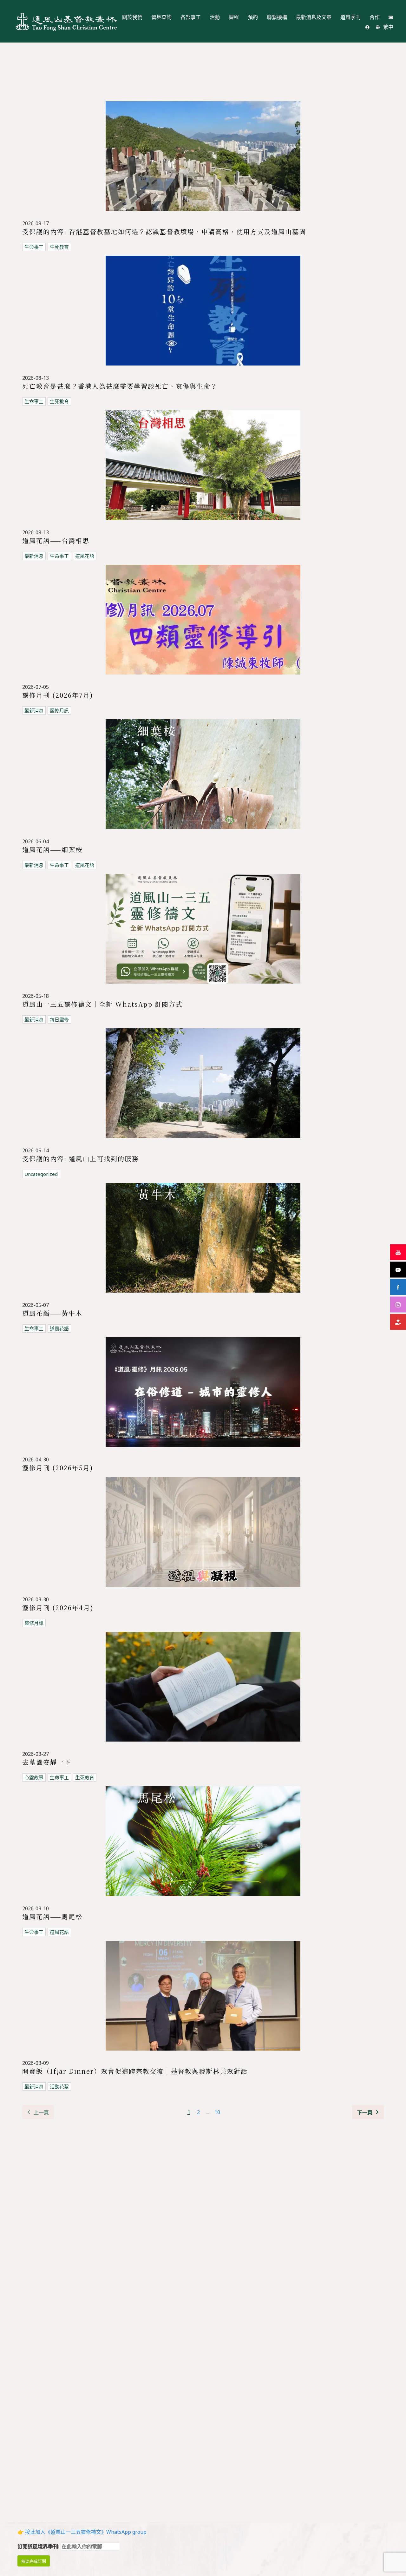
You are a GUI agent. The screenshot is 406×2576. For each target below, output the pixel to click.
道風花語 (85, 556)
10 (217, 2112)
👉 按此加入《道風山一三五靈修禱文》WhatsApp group (82, 2532)
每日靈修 (59, 1019)
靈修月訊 (59, 710)
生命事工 (34, 247)
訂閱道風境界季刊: (39, 2546)
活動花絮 (59, 2086)
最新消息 (34, 556)
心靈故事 (34, 1777)
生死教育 (59, 247)
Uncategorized (41, 1174)
